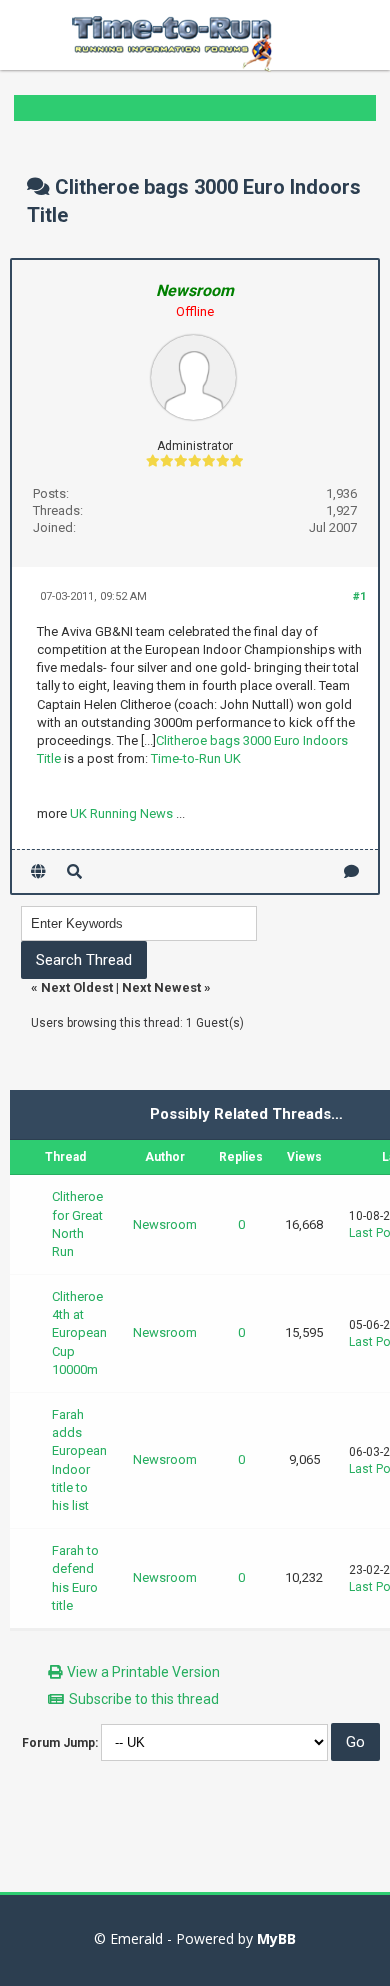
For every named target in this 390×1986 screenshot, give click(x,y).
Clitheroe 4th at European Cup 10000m (79, 1333)
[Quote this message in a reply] (351, 871)
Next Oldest (77, 987)
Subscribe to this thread (144, 1699)
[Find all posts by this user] (74, 871)
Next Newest (161, 987)
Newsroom (165, 1224)
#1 (359, 596)
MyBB (276, 1938)
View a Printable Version (143, 1672)
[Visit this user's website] (38, 871)
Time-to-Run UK (196, 758)
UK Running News (121, 813)
